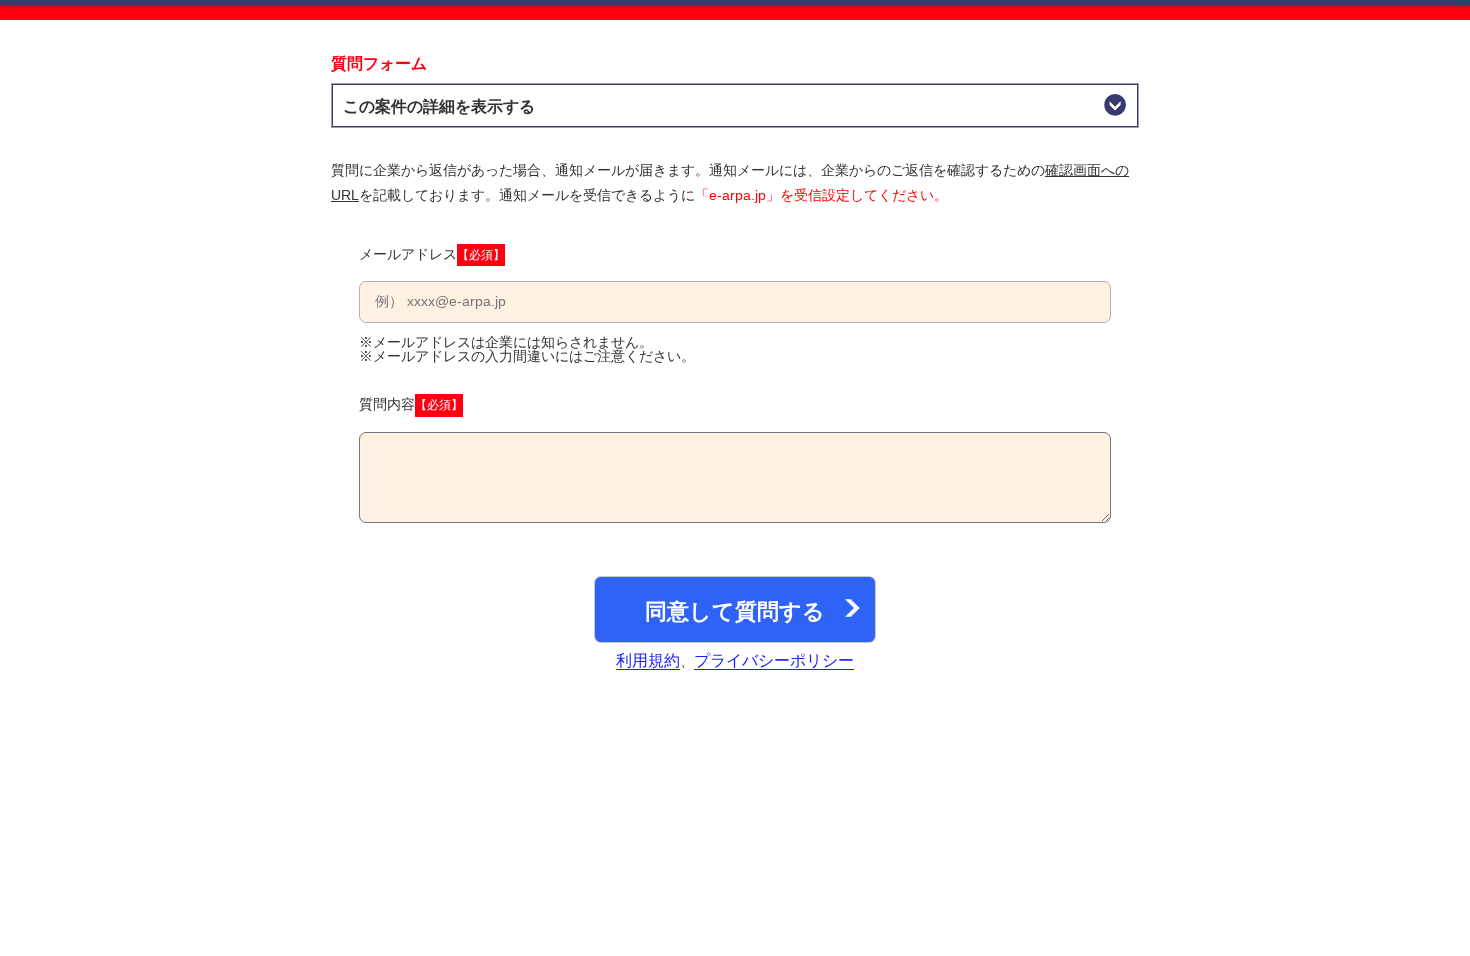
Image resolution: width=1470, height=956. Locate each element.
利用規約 (648, 660)
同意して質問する (735, 611)
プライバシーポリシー (774, 660)
